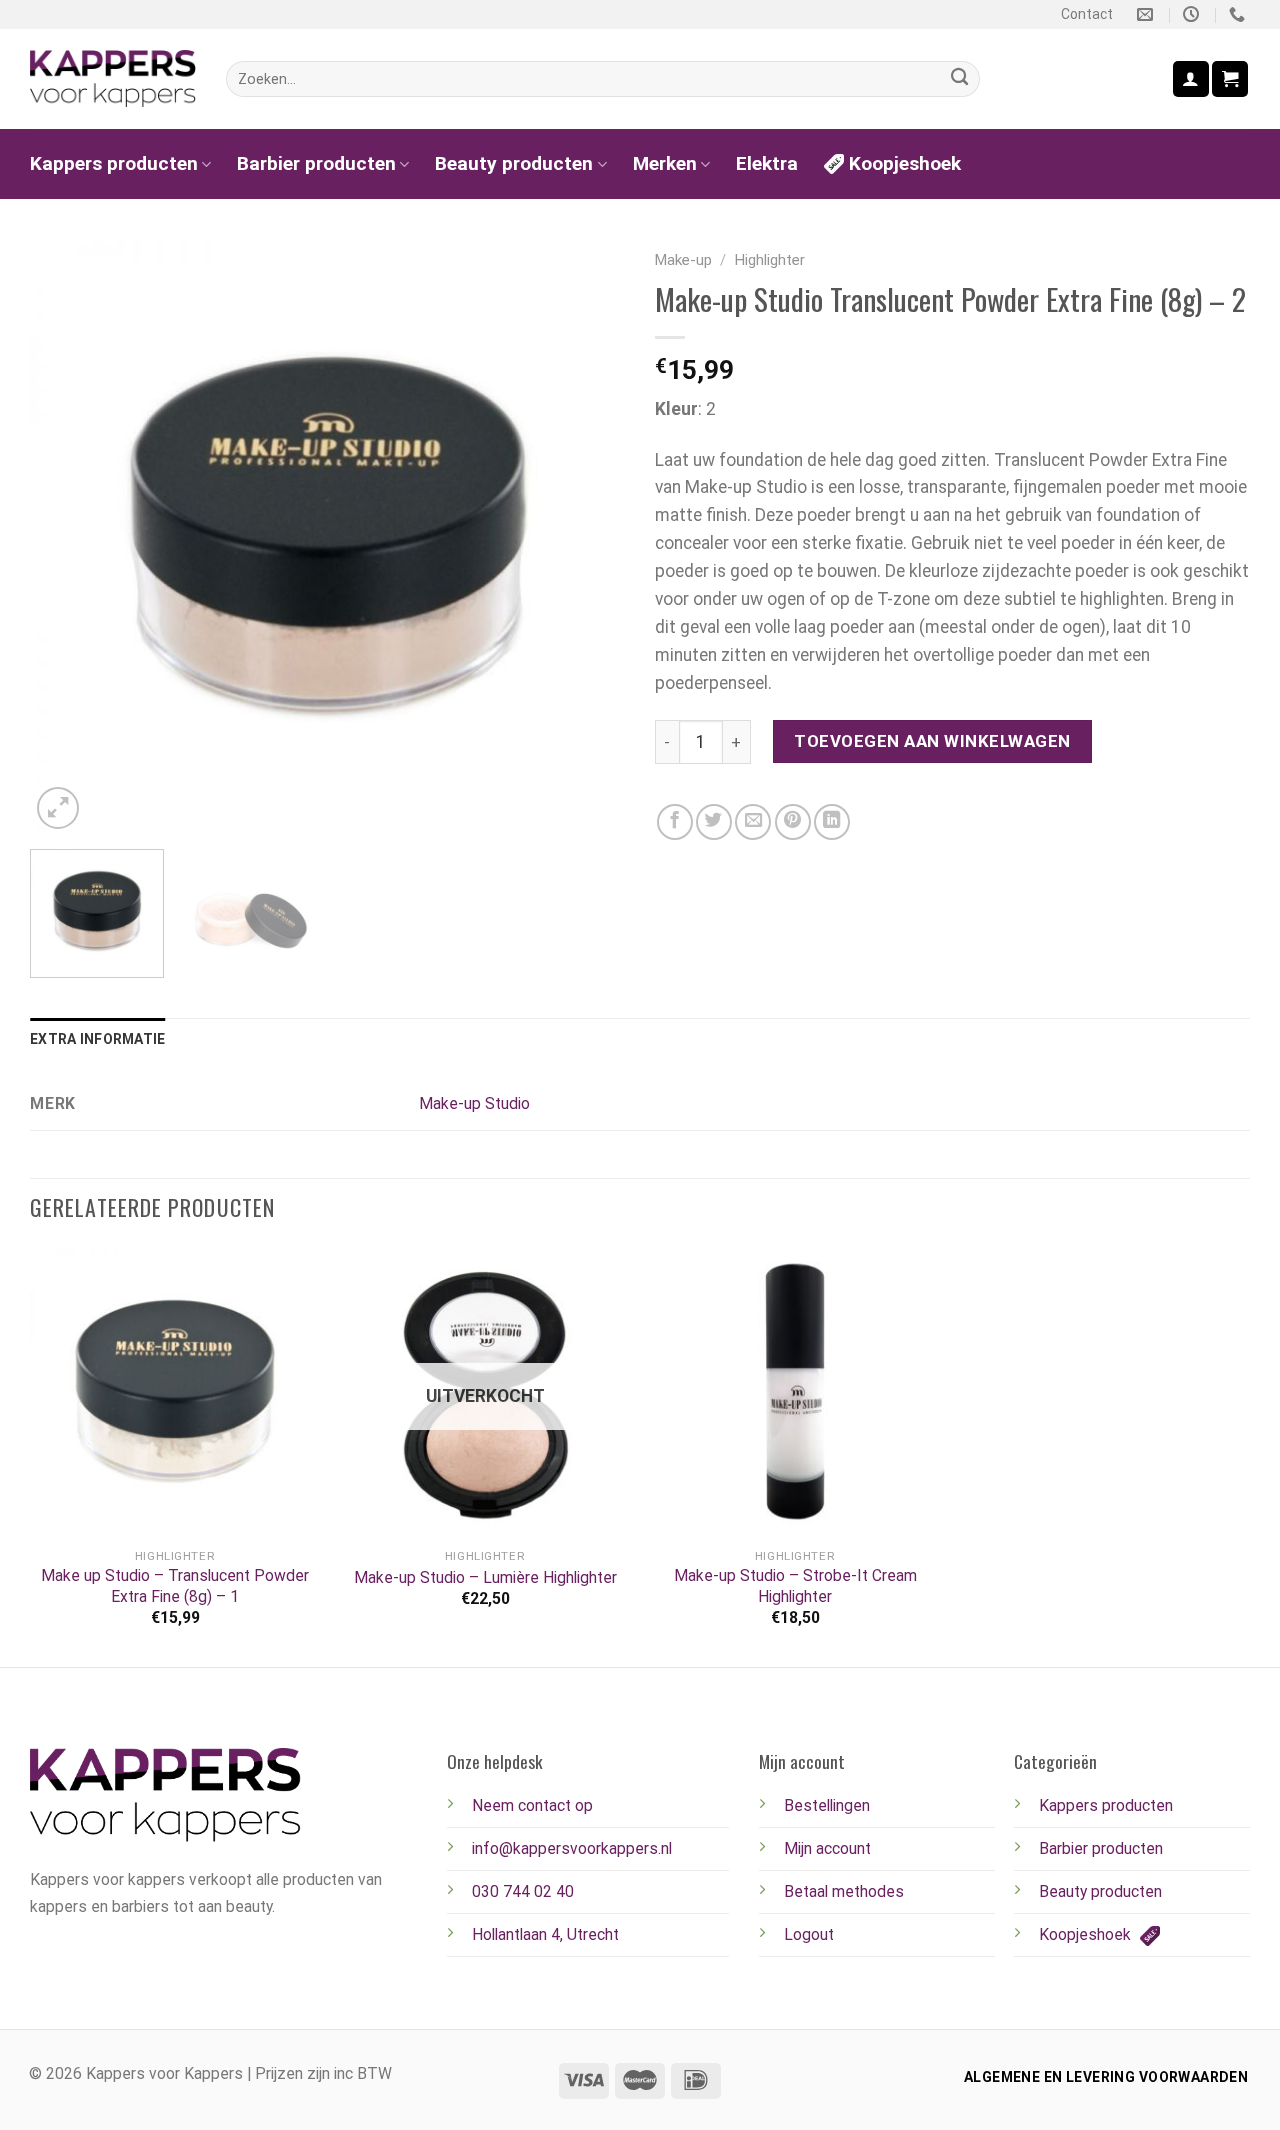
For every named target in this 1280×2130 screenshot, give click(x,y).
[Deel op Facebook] (675, 822)
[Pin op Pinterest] (793, 822)
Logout (809, 1934)
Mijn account (827, 1848)
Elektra (767, 163)
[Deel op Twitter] (714, 822)
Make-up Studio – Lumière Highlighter (485, 1577)
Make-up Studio (474, 1103)
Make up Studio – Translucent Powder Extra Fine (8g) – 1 (175, 1585)
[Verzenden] (959, 79)
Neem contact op (532, 1805)
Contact (1087, 14)
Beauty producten (514, 163)
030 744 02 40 (523, 1891)
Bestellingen (827, 1805)
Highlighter (770, 260)
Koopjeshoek (905, 163)
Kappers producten (114, 163)
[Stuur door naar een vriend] (753, 822)
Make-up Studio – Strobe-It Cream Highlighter (795, 1585)
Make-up (683, 260)
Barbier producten (316, 163)
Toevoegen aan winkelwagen (932, 741)
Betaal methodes (844, 1891)
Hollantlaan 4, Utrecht (545, 1934)
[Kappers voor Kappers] (113, 79)
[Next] (588, 536)
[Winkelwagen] (1230, 78)
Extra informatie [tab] (97, 1039)
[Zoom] (58, 808)
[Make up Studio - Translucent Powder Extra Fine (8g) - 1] (175, 1391)
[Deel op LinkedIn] (832, 822)
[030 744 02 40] (1239, 14)
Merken (665, 163)
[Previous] (67, 536)
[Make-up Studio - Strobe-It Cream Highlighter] (795, 1391)
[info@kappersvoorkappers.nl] (1147, 14)
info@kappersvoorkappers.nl (572, 1848)
